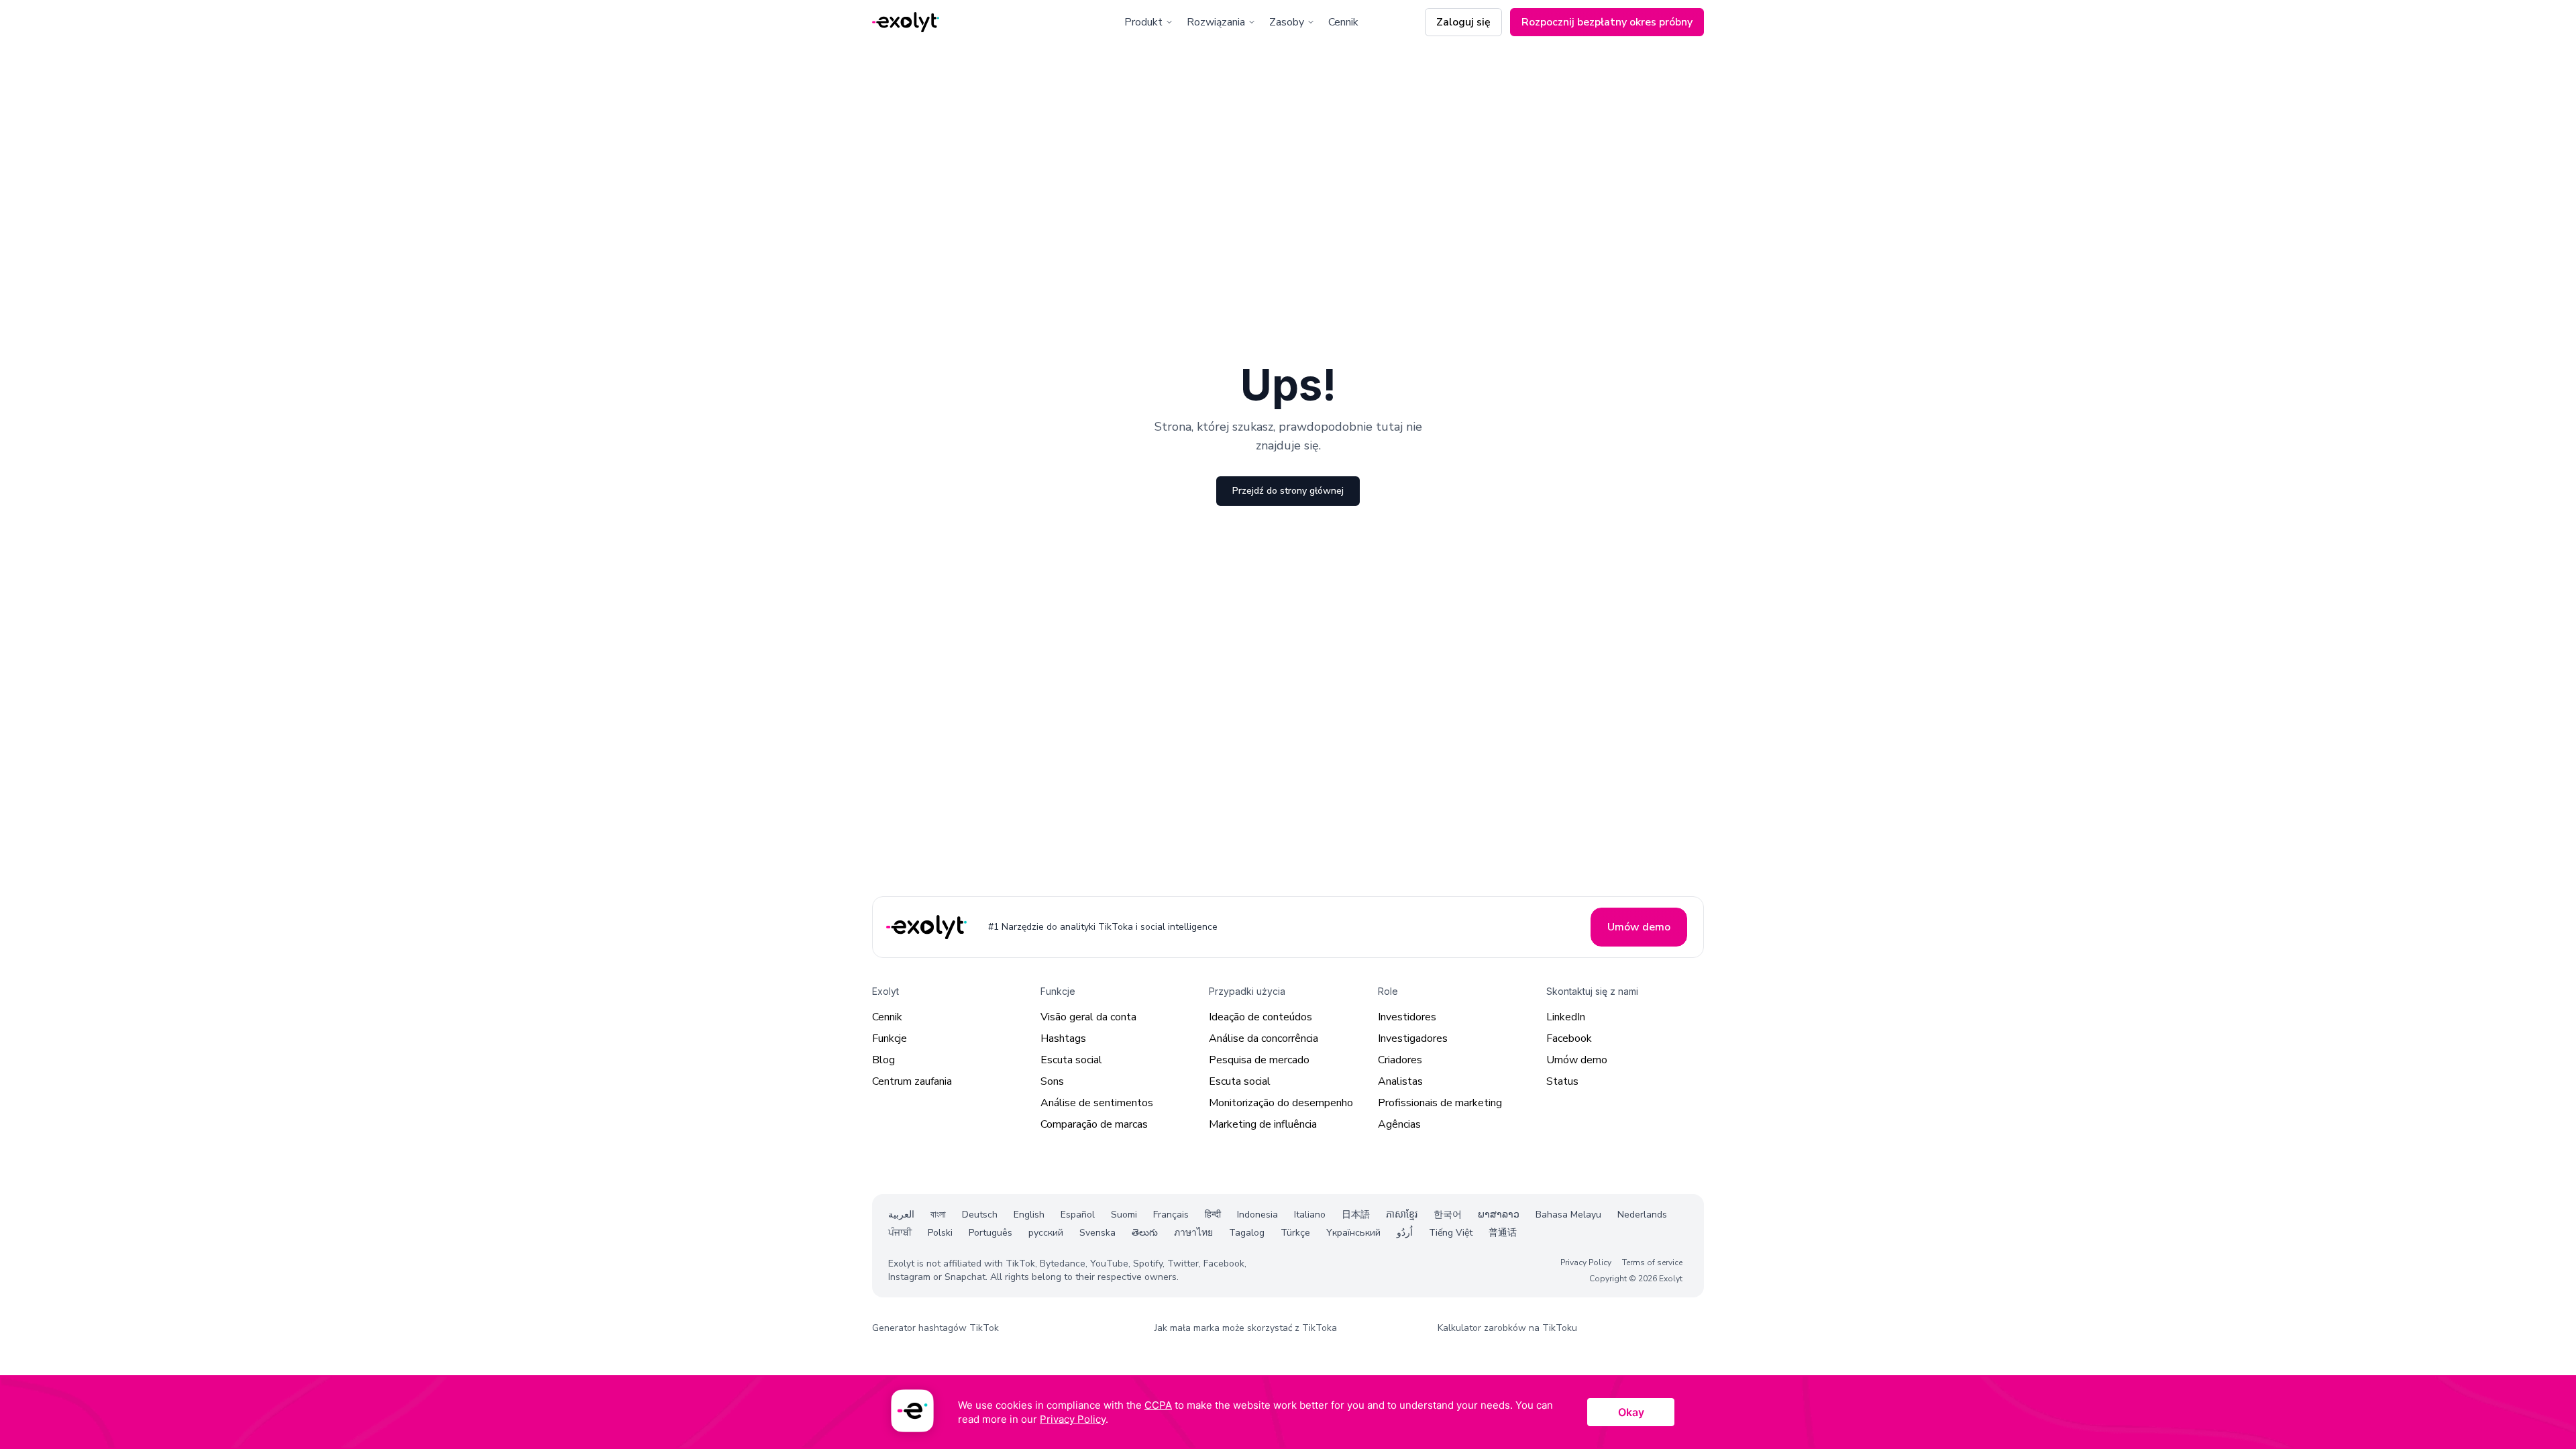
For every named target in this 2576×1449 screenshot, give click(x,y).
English (1029, 1215)
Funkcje (890, 1038)
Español (1078, 1215)
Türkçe (1295, 1233)
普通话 (1503, 1233)
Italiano (1310, 1215)
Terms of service (1652, 1263)
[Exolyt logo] (906, 22)
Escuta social (1071, 1060)
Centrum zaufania (912, 1081)
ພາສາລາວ (1499, 1215)
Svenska (1097, 1233)
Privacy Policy (1586, 1263)
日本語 (1356, 1215)
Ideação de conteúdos (1260, 1017)
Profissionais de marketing (1440, 1103)
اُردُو (1405, 1233)
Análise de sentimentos (1097, 1103)
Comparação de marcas (1094, 1124)
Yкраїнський (1353, 1233)
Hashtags (1063, 1038)
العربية (901, 1215)
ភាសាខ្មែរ (1402, 1215)
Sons (1052, 1081)
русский (1046, 1233)
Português (990, 1233)
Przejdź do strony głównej (1288, 491)
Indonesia (1257, 1215)
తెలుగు (1145, 1233)
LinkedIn (1566, 1017)
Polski (940, 1233)
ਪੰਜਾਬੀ (900, 1233)
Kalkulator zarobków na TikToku (1507, 1328)
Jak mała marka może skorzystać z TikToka (1246, 1328)
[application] (1288, 1412)
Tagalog (1247, 1233)
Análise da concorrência (1264, 1038)
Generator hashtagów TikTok (935, 1328)
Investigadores (1413, 1038)
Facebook (1569, 1038)
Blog (883, 1060)
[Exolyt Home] (928, 927)
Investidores (1407, 1017)
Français (1171, 1215)
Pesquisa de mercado (1259, 1060)
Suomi (1124, 1215)
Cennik (1343, 22)
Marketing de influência (1263, 1124)
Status (1562, 1081)
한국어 (1448, 1215)
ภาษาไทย (1193, 1233)
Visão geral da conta (1088, 1017)
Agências (1399, 1124)
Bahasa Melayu (1568, 1215)
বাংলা (938, 1215)
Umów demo (1577, 1060)
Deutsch (980, 1215)
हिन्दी (1213, 1215)
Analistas (1400, 1081)
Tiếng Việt (1451, 1233)
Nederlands (1642, 1215)
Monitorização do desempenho (1281, 1103)
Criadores (1400, 1060)
